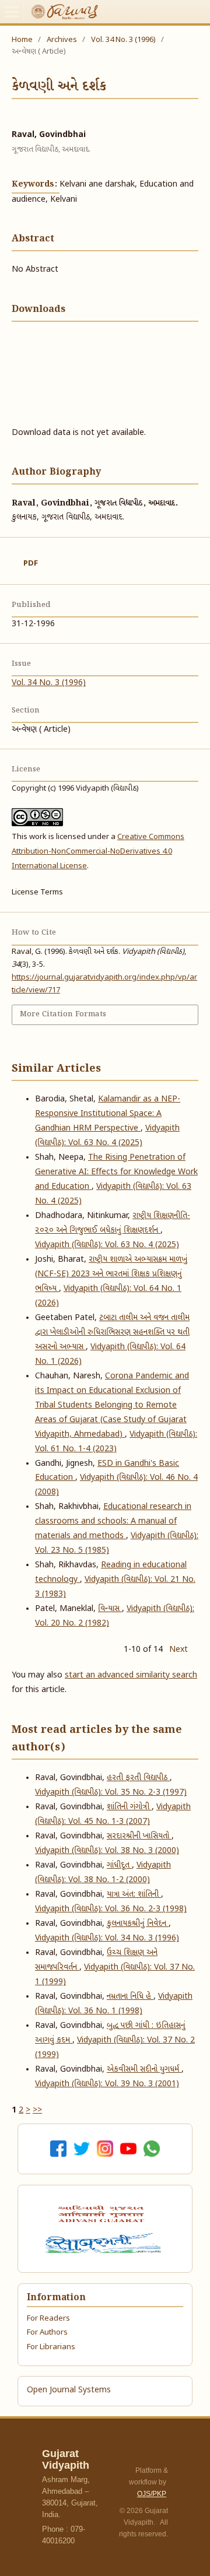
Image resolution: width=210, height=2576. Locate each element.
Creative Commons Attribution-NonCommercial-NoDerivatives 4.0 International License (98, 852)
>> (37, 2110)
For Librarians (51, 2347)
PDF (31, 564)
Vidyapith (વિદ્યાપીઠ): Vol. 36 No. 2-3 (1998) (111, 1909)
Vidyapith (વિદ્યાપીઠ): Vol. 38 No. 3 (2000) (107, 1851)
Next (178, 1650)
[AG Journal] (103, 2214)
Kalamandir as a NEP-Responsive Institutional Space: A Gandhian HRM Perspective (108, 1114)
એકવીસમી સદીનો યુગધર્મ (144, 2070)
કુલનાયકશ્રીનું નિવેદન (138, 1924)
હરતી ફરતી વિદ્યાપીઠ (138, 1778)
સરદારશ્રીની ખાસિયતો (139, 1836)
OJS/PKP (152, 2494)
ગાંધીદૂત (119, 1866)
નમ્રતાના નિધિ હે (130, 1997)
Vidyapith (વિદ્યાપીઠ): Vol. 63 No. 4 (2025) (107, 1245)
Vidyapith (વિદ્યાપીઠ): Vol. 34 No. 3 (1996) (107, 1938)
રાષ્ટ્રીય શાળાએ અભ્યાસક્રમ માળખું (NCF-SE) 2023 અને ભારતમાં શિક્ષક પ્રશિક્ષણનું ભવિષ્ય (111, 1274)
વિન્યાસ (110, 1609)
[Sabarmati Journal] (105, 2243)
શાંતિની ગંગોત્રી (129, 1807)
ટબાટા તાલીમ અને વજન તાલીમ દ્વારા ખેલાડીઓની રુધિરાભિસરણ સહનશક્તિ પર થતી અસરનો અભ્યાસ (112, 1333)
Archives (62, 40)
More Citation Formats (63, 1014)
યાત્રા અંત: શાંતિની (134, 1895)
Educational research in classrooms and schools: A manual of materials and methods (113, 1522)
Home (22, 40)
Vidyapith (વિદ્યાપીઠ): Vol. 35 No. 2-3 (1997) (111, 1793)
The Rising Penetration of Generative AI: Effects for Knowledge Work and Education (116, 1172)
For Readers (48, 2319)
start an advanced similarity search (131, 1675)
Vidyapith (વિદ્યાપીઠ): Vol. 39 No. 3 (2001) (107, 2084)
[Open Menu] (12, 12)
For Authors (47, 2333)
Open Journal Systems (69, 2390)
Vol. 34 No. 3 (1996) (123, 40)
